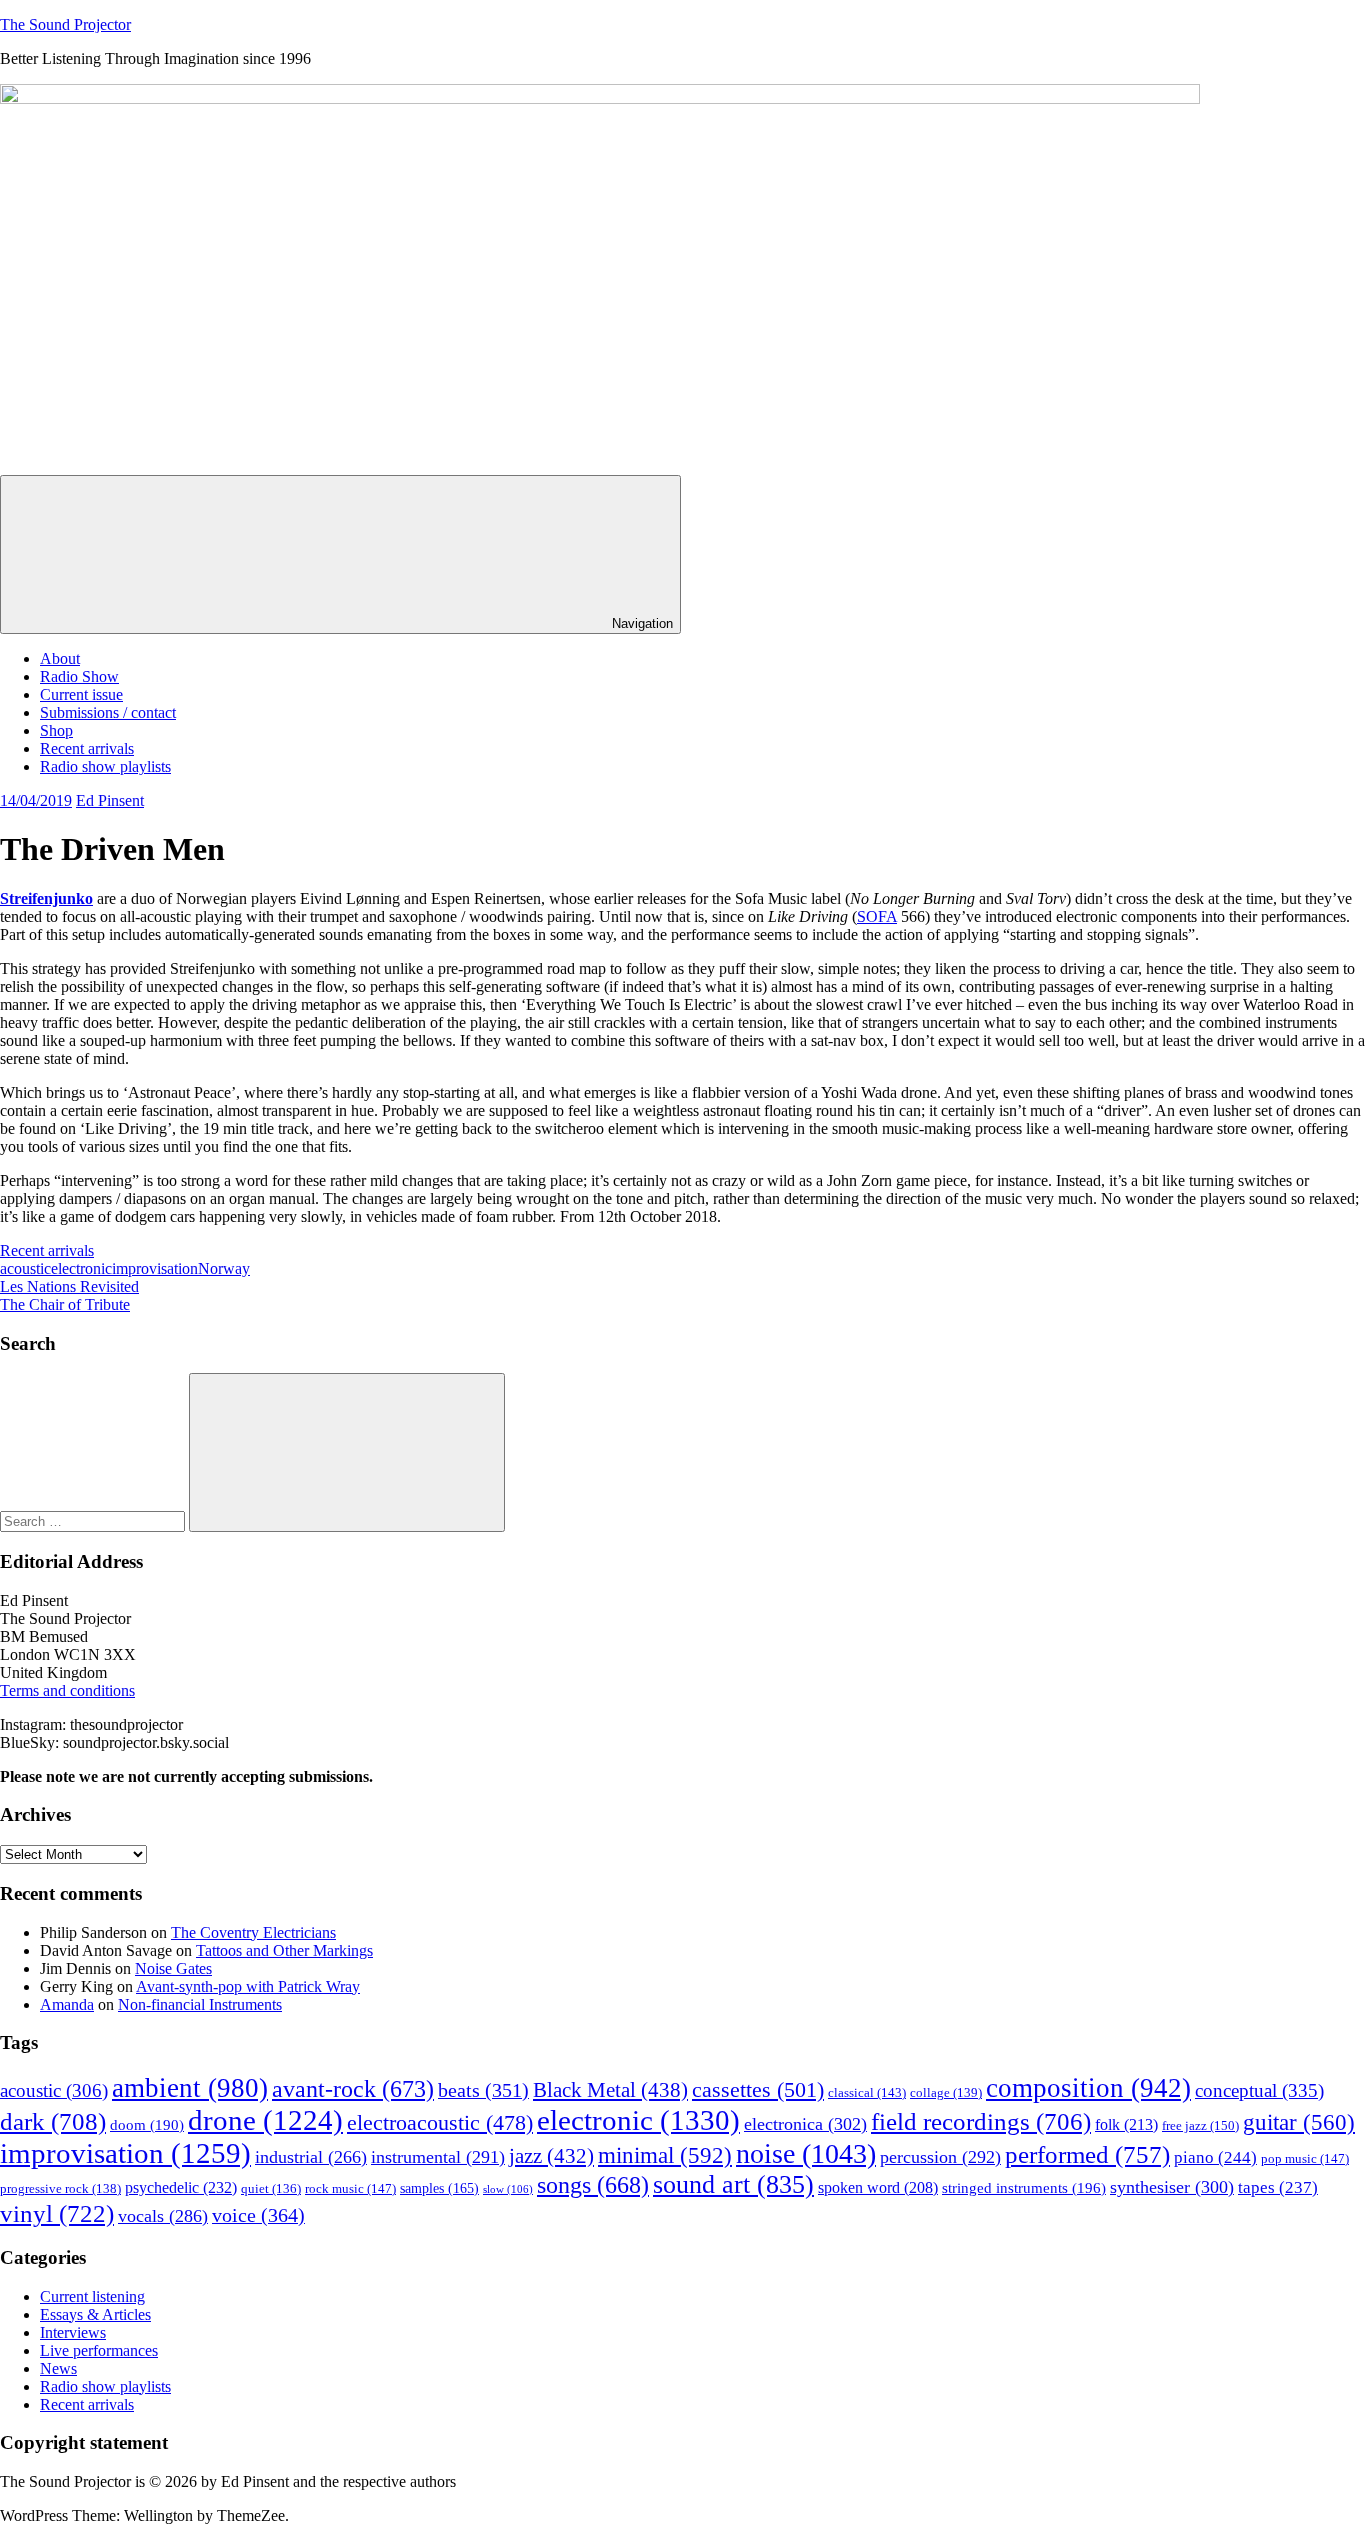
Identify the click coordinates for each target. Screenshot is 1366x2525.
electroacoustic (440, 2123)
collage (946, 2093)
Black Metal (610, 2090)
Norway (224, 1268)
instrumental (438, 2157)
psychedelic (181, 2187)
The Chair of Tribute (65, 1304)
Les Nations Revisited (69, 1286)
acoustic (25, 1268)
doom (147, 2125)
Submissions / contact (108, 712)
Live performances (99, 2350)
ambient (190, 2088)
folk (1126, 2124)
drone (265, 2120)
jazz (551, 2156)
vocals (163, 2216)
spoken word (878, 2187)
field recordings (981, 2121)
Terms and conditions (67, 1690)
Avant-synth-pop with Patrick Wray (248, 1986)
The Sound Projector (65, 24)
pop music (1305, 2158)
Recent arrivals (87, 748)
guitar (1299, 2122)
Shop (56, 730)
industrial (311, 2157)
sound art (733, 2184)
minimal (665, 2155)
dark (53, 2121)
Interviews (73, 2332)
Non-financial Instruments (200, 2004)
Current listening (92, 2296)
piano (1215, 2157)
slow (508, 2189)
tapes (1278, 2187)
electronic (81, 1268)
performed (1087, 2154)
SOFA (877, 916)
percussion (940, 2157)
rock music (350, 2188)
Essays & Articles (95, 2314)
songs (593, 2184)
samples (439, 2188)
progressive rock (60, 2189)
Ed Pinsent (110, 800)
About (60, 658)
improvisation (155, 1268)
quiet (271, 2189)
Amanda (67, 2004)
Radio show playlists (105, 766)
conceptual (1259, 2090)
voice (258, 2215)
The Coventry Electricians (253, 1932)
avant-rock (353, 2088)
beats (483, 2090)
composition (1088, 2088)
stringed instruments (1024, 2188)
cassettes (758, 2089)
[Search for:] (94, 1520)
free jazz (1200, 2125)
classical (867, 2093)
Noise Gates (173, 1968)
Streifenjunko (46, 898)
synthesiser (1172, 2187)
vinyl (57, 2213)
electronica (805, 2124)
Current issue (81, 694)
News (58, 2368)
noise (806, 2153)
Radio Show (79, 676)
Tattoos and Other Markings (284, 1950)
